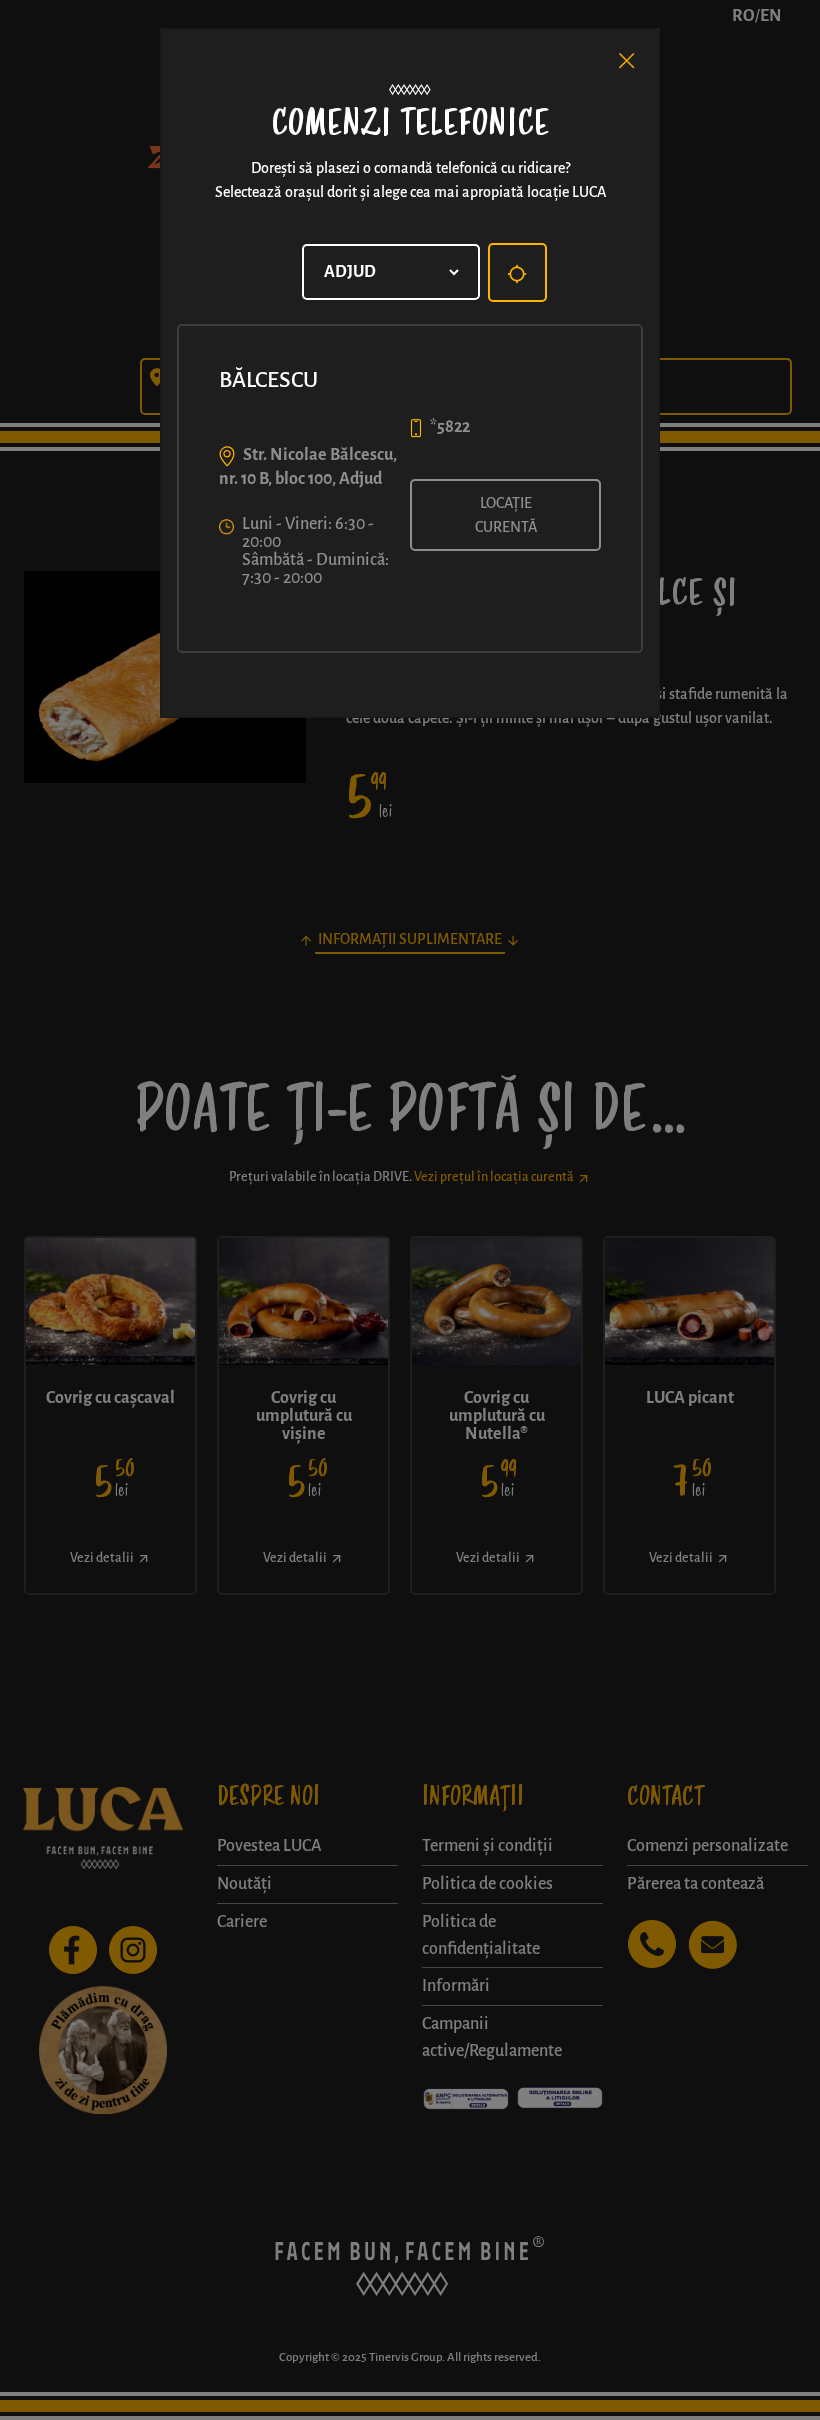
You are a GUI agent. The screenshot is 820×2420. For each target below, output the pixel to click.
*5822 (450, 427)
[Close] (627, 61)
